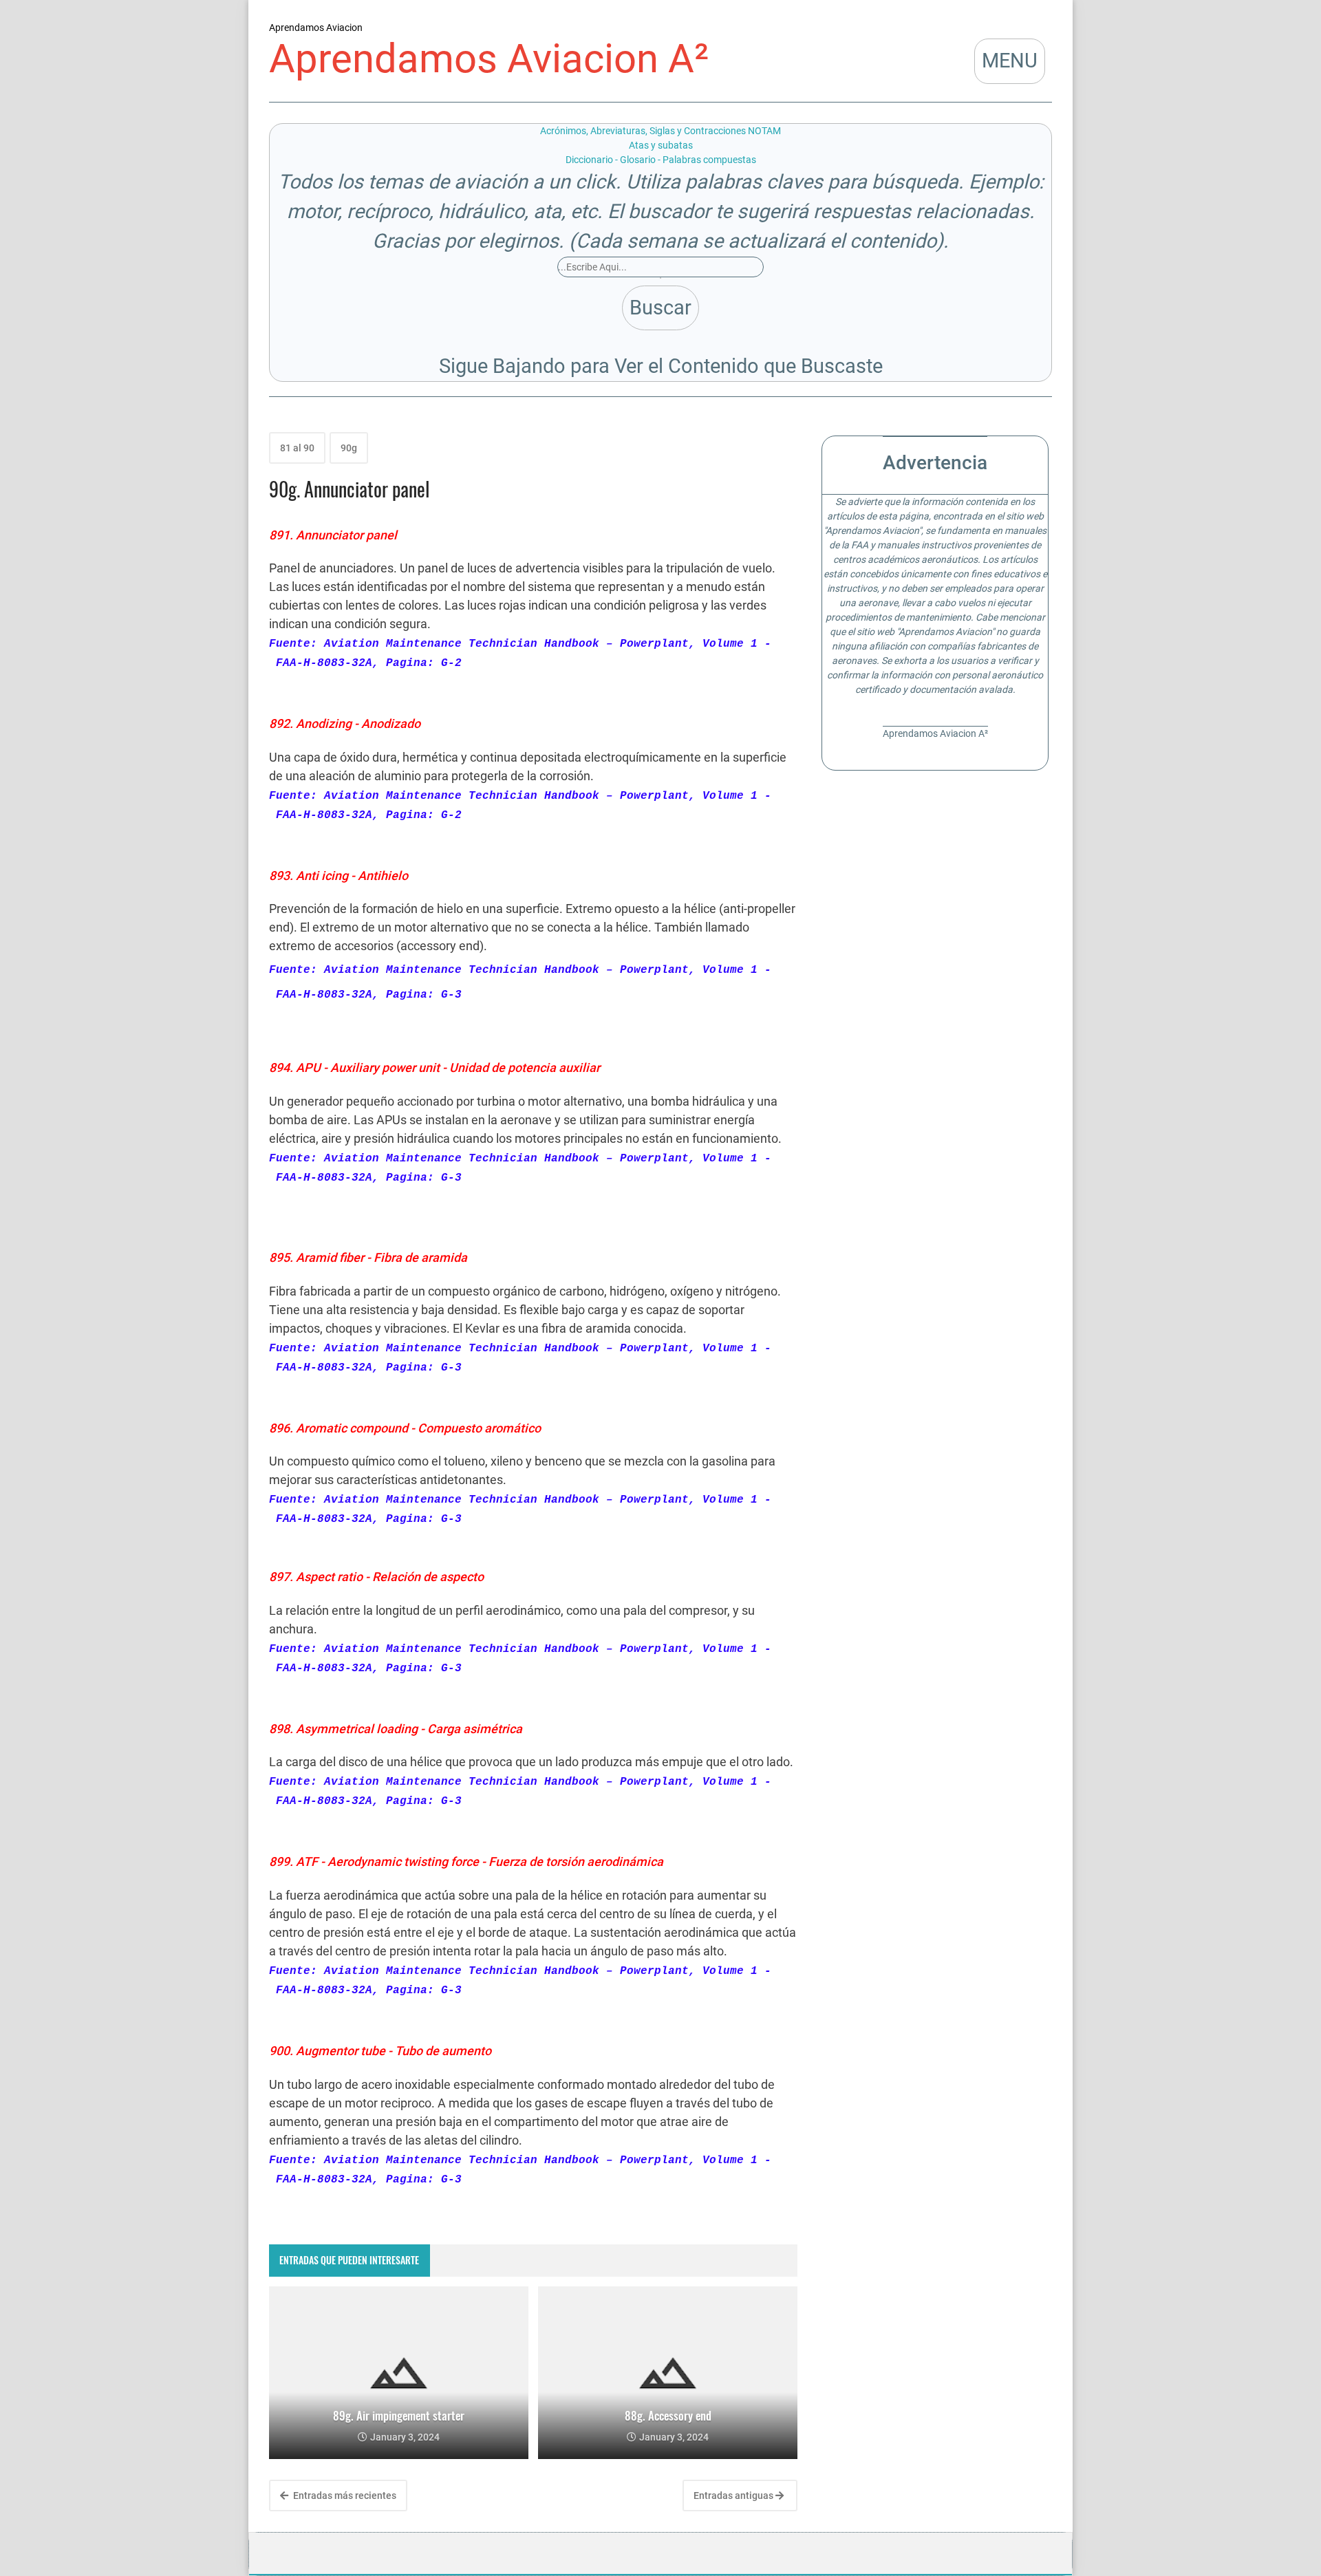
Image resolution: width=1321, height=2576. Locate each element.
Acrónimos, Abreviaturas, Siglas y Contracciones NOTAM (660, 131)
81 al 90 (297, 448)
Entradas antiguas (734, 2495)
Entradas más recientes (344, 2495)
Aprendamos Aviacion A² (489, 59)
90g (349, 448)
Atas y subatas (661, 145)
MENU (1010, 61)
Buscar (660, 308)
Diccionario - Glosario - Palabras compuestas (661, 160)
